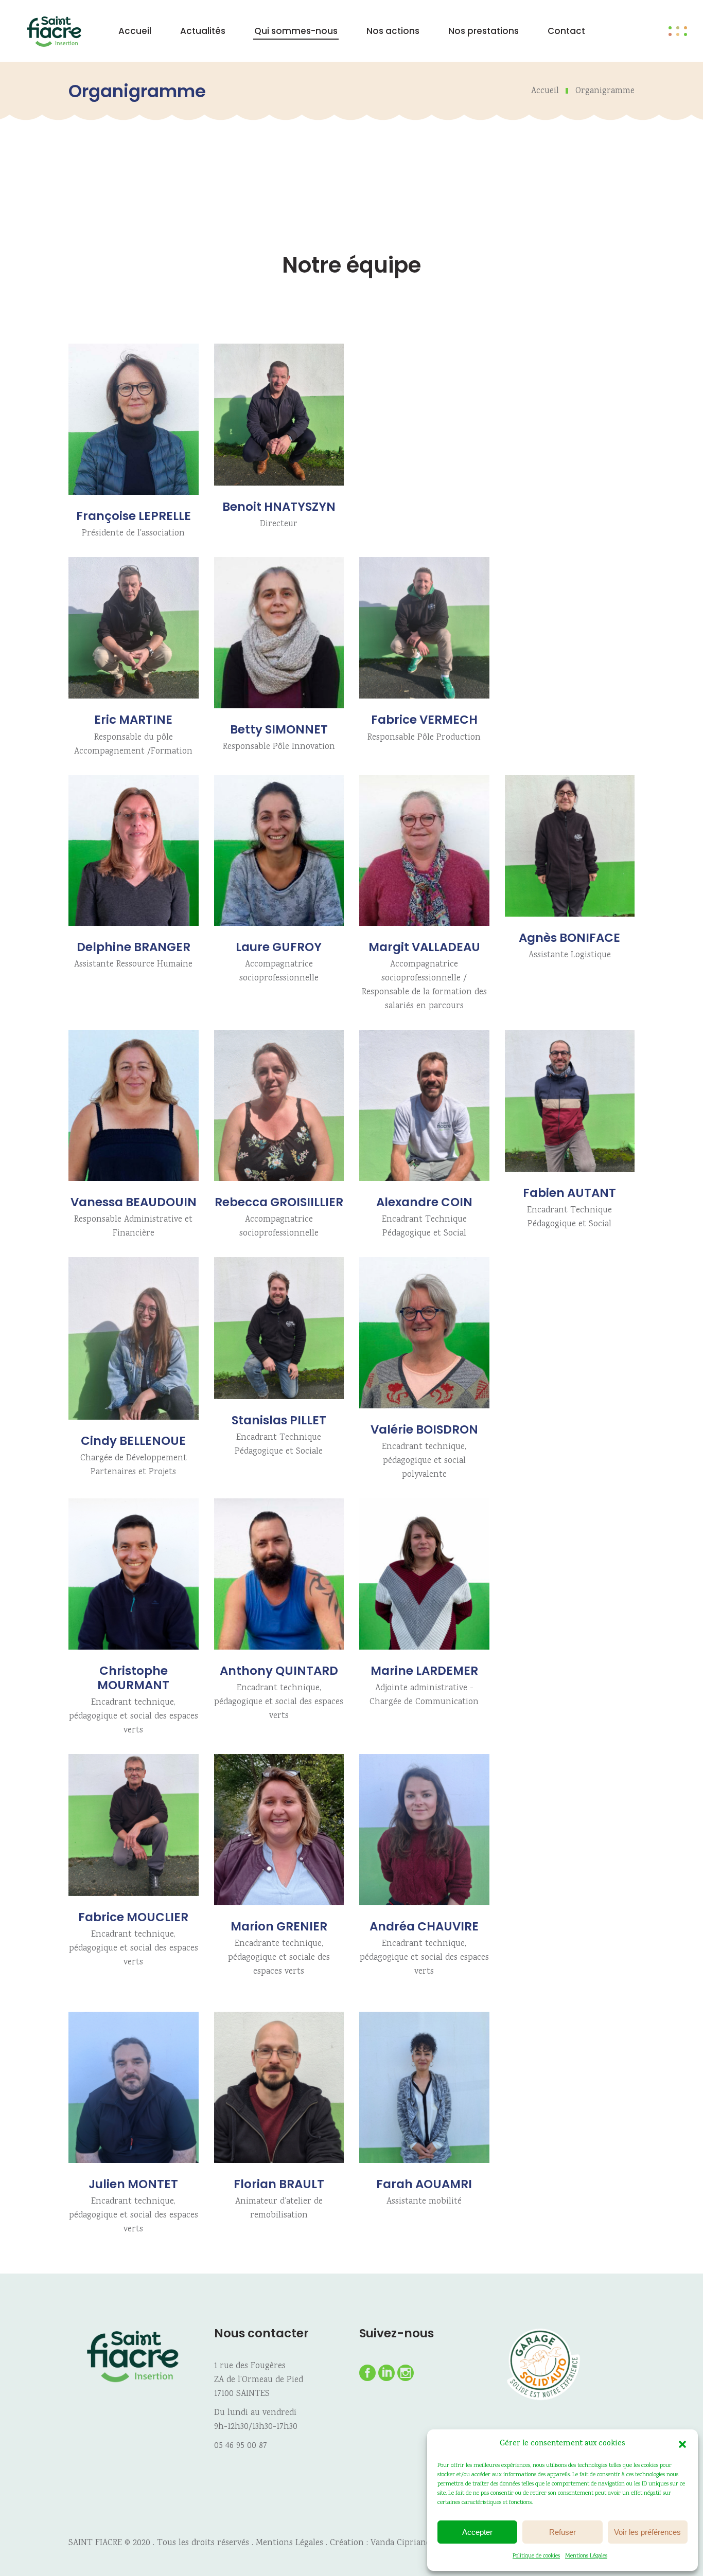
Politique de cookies (536, 2556)
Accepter (477, 2532)
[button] (682, 2444)
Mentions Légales (586, 2556)
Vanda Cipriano (401, 2543)
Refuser (563, 2532)
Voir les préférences (647, 2532)
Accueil (545, 91)
